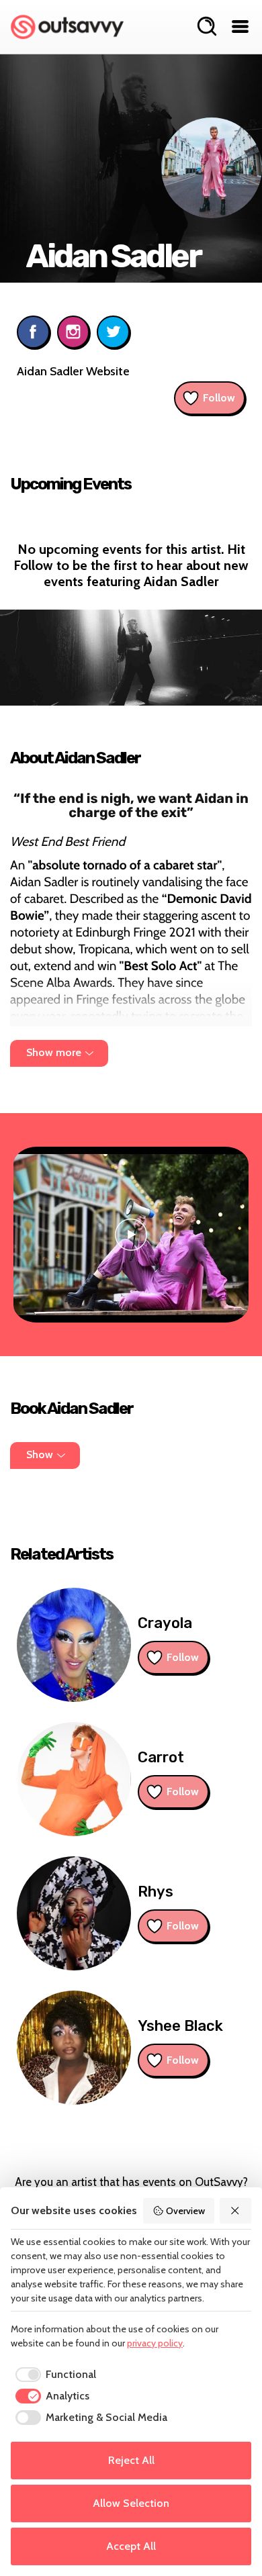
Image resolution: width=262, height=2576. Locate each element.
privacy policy (155, 2343)
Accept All (131, 2546)
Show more (54, 1052)
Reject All (131, 2460)
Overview (185, 2211)
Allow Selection (131, 2503)
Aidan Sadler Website (73, 371)
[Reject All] (236, 2211)
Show (40, 1454)
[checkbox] (53, 2375)
